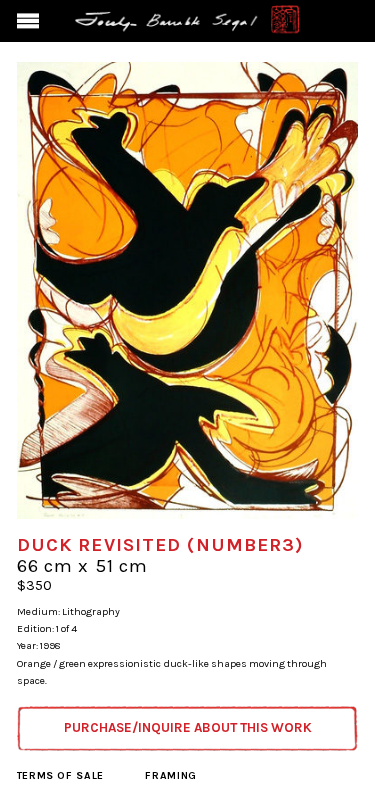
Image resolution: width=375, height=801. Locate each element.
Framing (170, 775)
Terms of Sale (60, 775)
